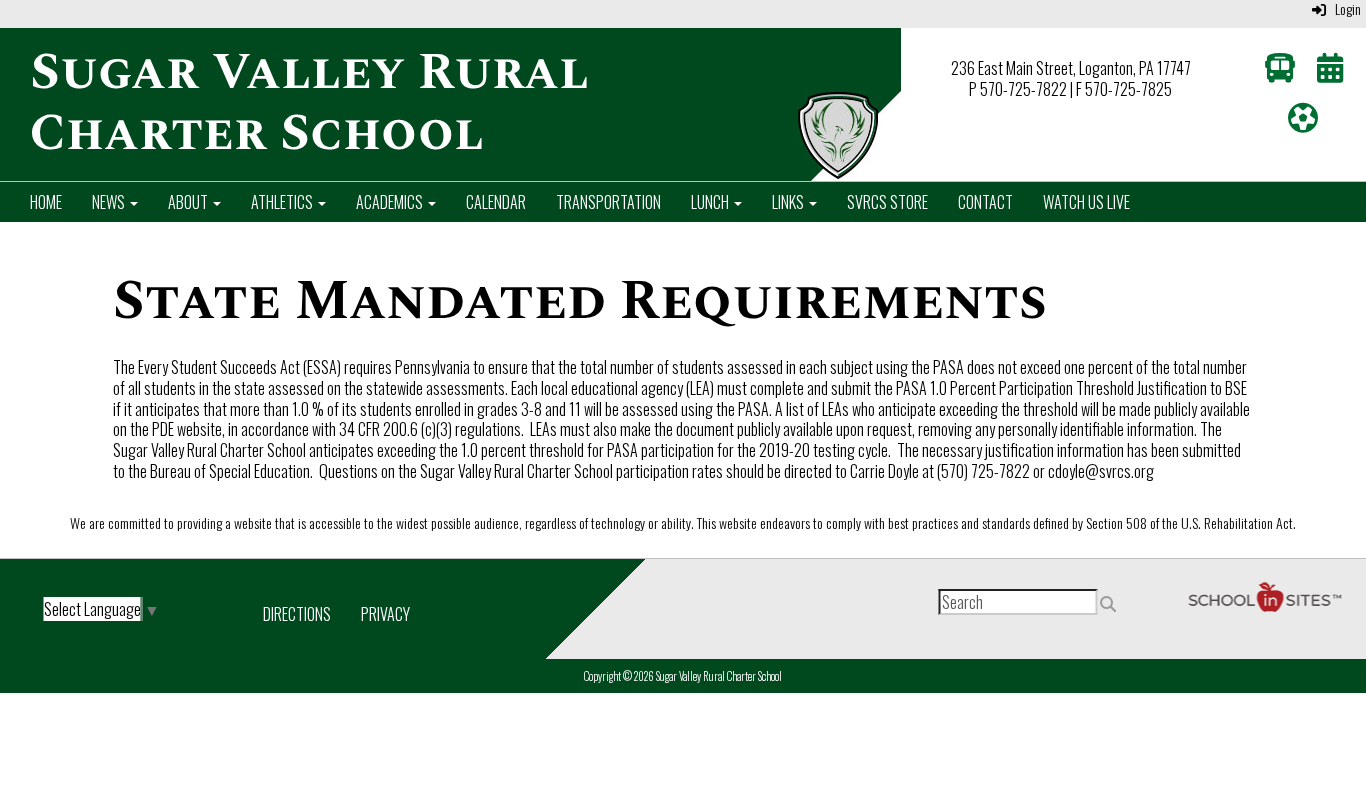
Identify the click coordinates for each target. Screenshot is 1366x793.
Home (46, 202)
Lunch (711, 202)
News (110, 202)
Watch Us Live (1086, 202)
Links (789, 202)
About (189, 202)
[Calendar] (1330, 72)
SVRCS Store (887, 202)
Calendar (496, 202)
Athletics (283, 202)
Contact (985, 202)
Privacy (385, 614)
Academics (391, 202)
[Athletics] (1303, 122)
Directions (297, 614)
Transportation (608, 202)
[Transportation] (1280, 72)
